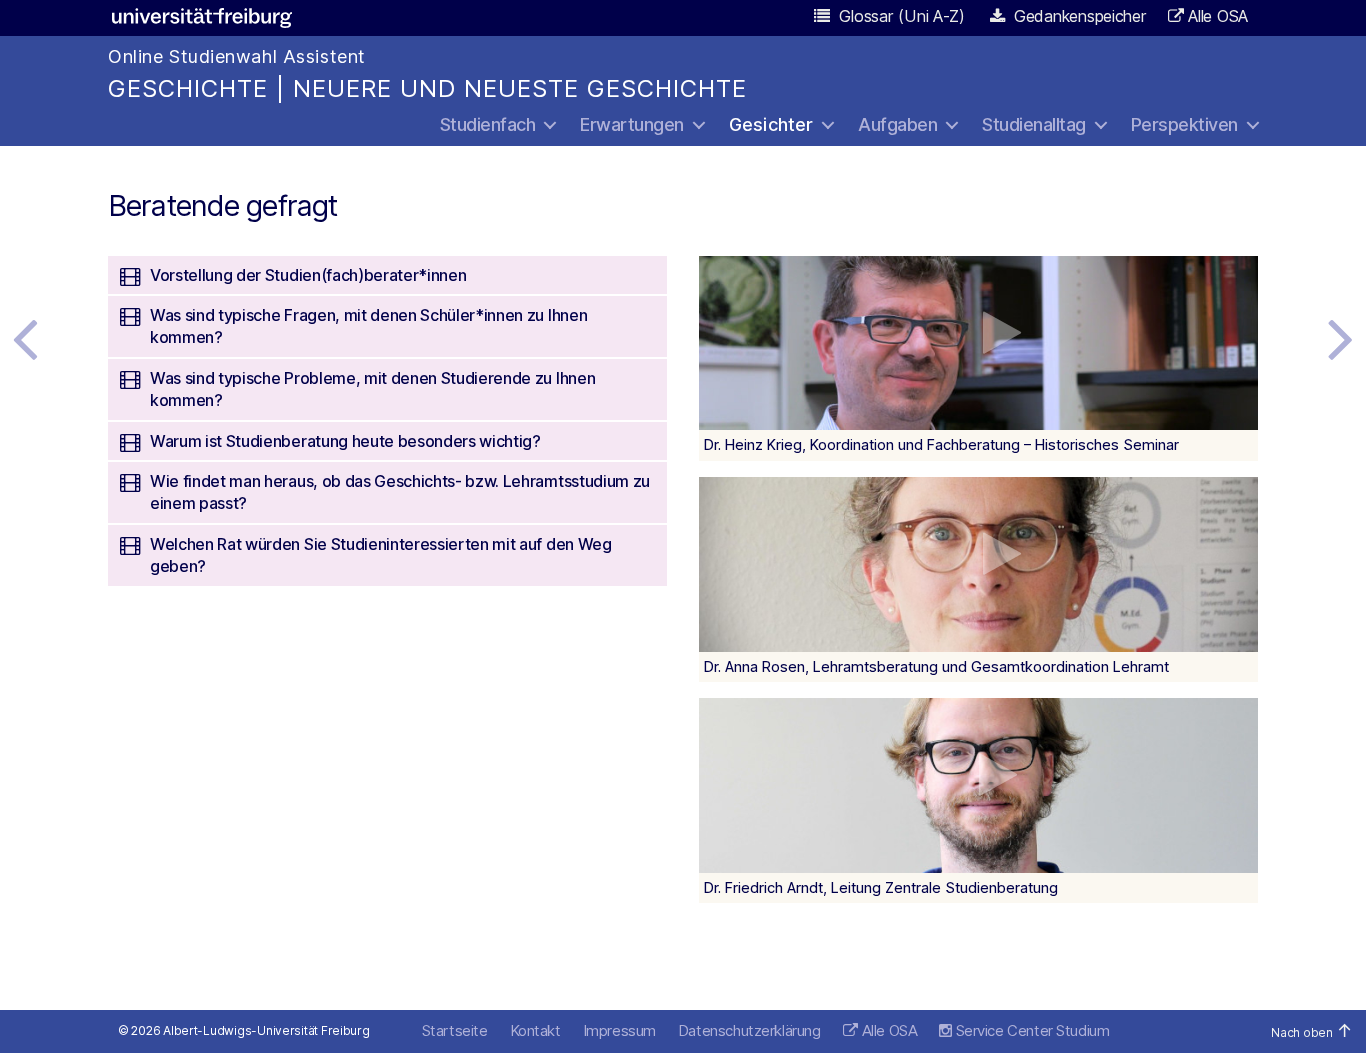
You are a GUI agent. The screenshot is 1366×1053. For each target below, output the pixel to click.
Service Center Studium (1030, 1030)
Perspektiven (1184, 124)
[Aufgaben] (1341, 338)
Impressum (619, 1030)
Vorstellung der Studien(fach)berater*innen (308, 275)
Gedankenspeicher (1077, 16)
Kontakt (535, 1030)
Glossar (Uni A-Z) (900, 16)
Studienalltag (1034, 124)
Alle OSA (1218, 16)
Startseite (455, 1030)
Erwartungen (632, 124)
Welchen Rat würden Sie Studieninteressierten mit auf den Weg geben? (381, 555)
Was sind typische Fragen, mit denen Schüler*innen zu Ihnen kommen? (368, 326)
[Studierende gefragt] (25, 338)
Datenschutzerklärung (749, 1030)
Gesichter (771, 124)
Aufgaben (897, 124)
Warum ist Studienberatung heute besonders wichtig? (345, 441)
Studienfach (488, 124)
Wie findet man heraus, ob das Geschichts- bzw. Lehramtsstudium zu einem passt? (400, 492)
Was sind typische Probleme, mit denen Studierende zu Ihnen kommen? (372, 389)
